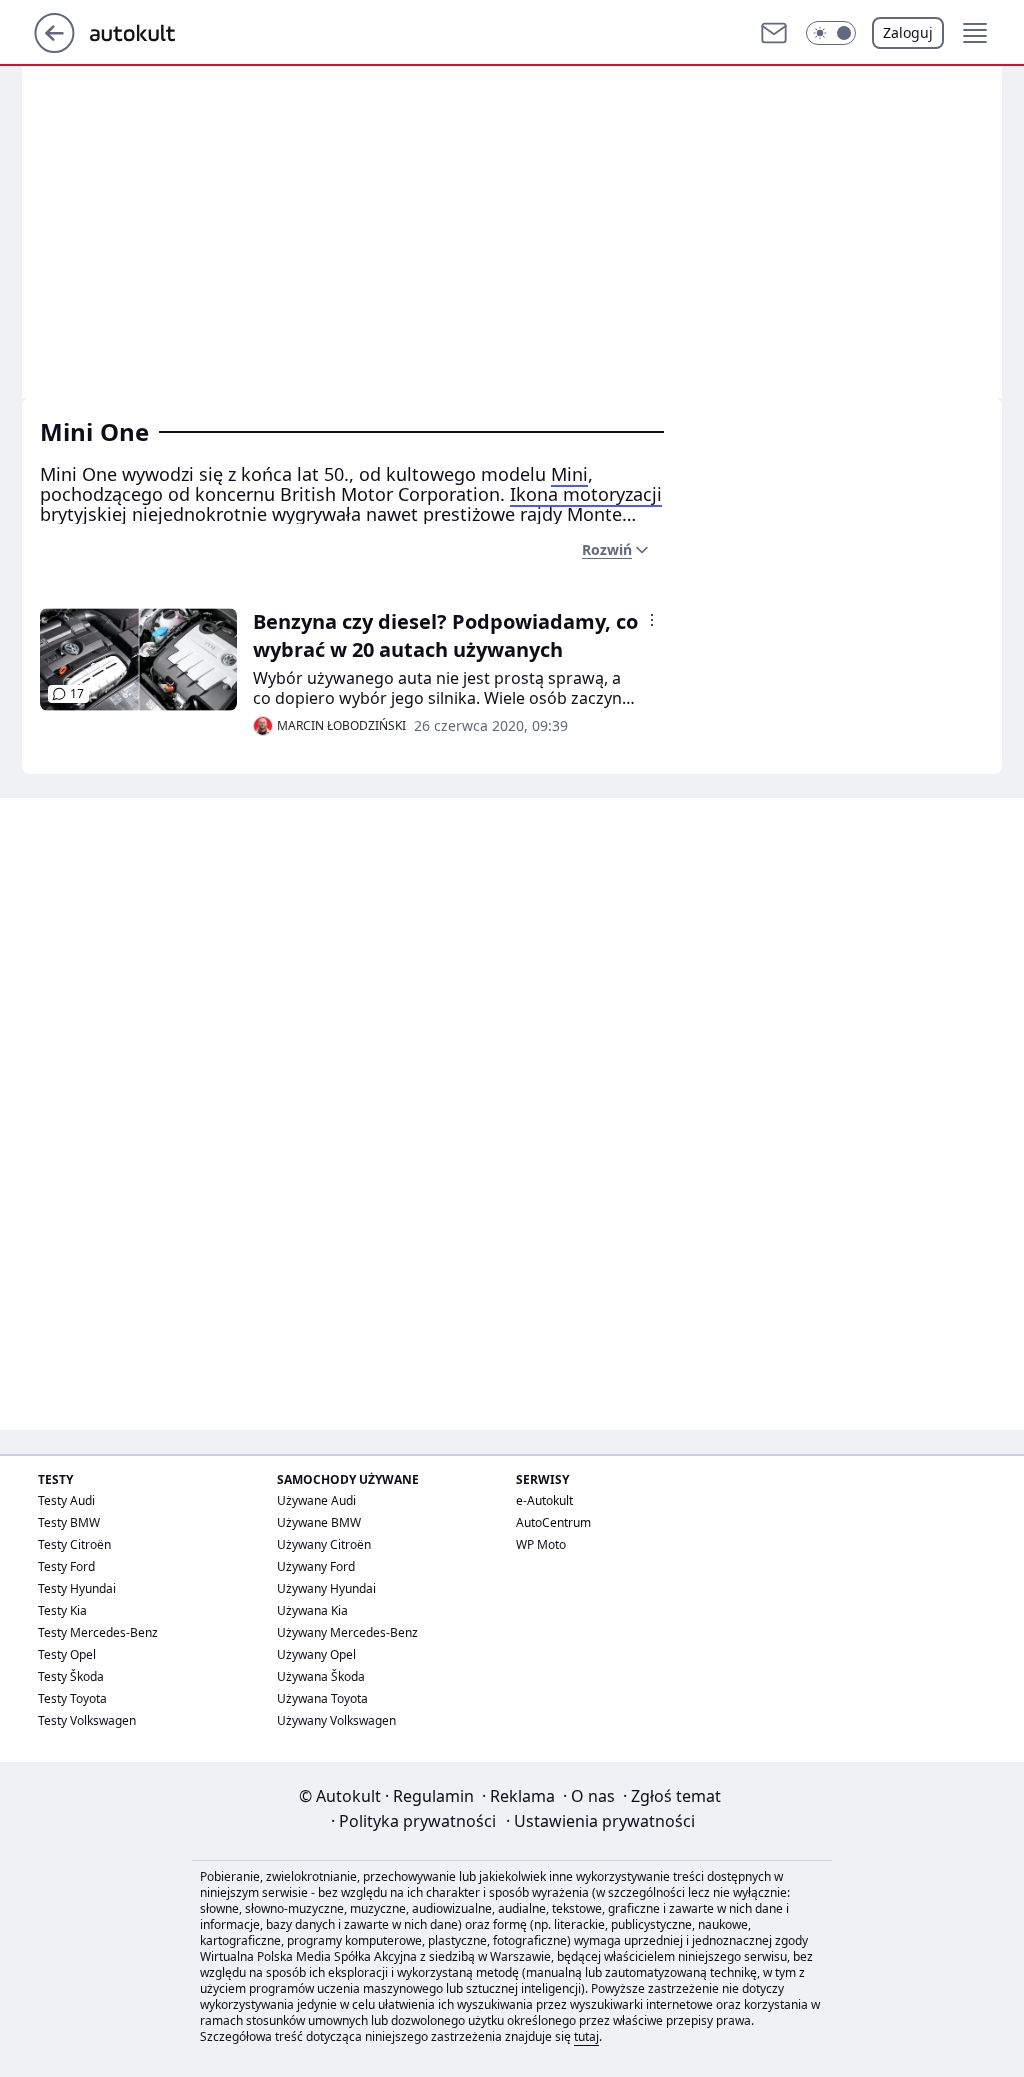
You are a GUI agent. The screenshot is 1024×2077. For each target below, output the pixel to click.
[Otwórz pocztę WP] (774, 33)
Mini (569, 474)
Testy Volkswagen (87, 1720)
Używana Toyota (322, 1698)
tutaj (586, 2036)
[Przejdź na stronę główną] (54, 47)
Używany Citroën (324, 1544)
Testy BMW (69, 1522)
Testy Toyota (72, 1698)
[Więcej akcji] (652, 620)
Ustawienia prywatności (600, 1821)
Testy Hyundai (77, 1588)
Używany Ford (316, 1566)
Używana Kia (312, 1610)
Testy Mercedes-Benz (98, 1632)
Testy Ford (66, 1566)
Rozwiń (607, 549)
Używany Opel (316, 1654)
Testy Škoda (71, 1676)
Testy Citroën (74, 1544)
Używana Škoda (321, 1676)
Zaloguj (908, 32)
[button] (831, 33)
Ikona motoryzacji (586, 494)
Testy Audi (66, 1500)
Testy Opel (67, 1654)
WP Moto (541, 1544)
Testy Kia (62, 1610)
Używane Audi (316, 1500)
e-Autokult (544, 1500)
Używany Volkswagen (336, 1720)
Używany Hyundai (326, 1588)
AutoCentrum (553, 1522)
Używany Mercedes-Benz (347, 1632)
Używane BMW (319, 1522)
